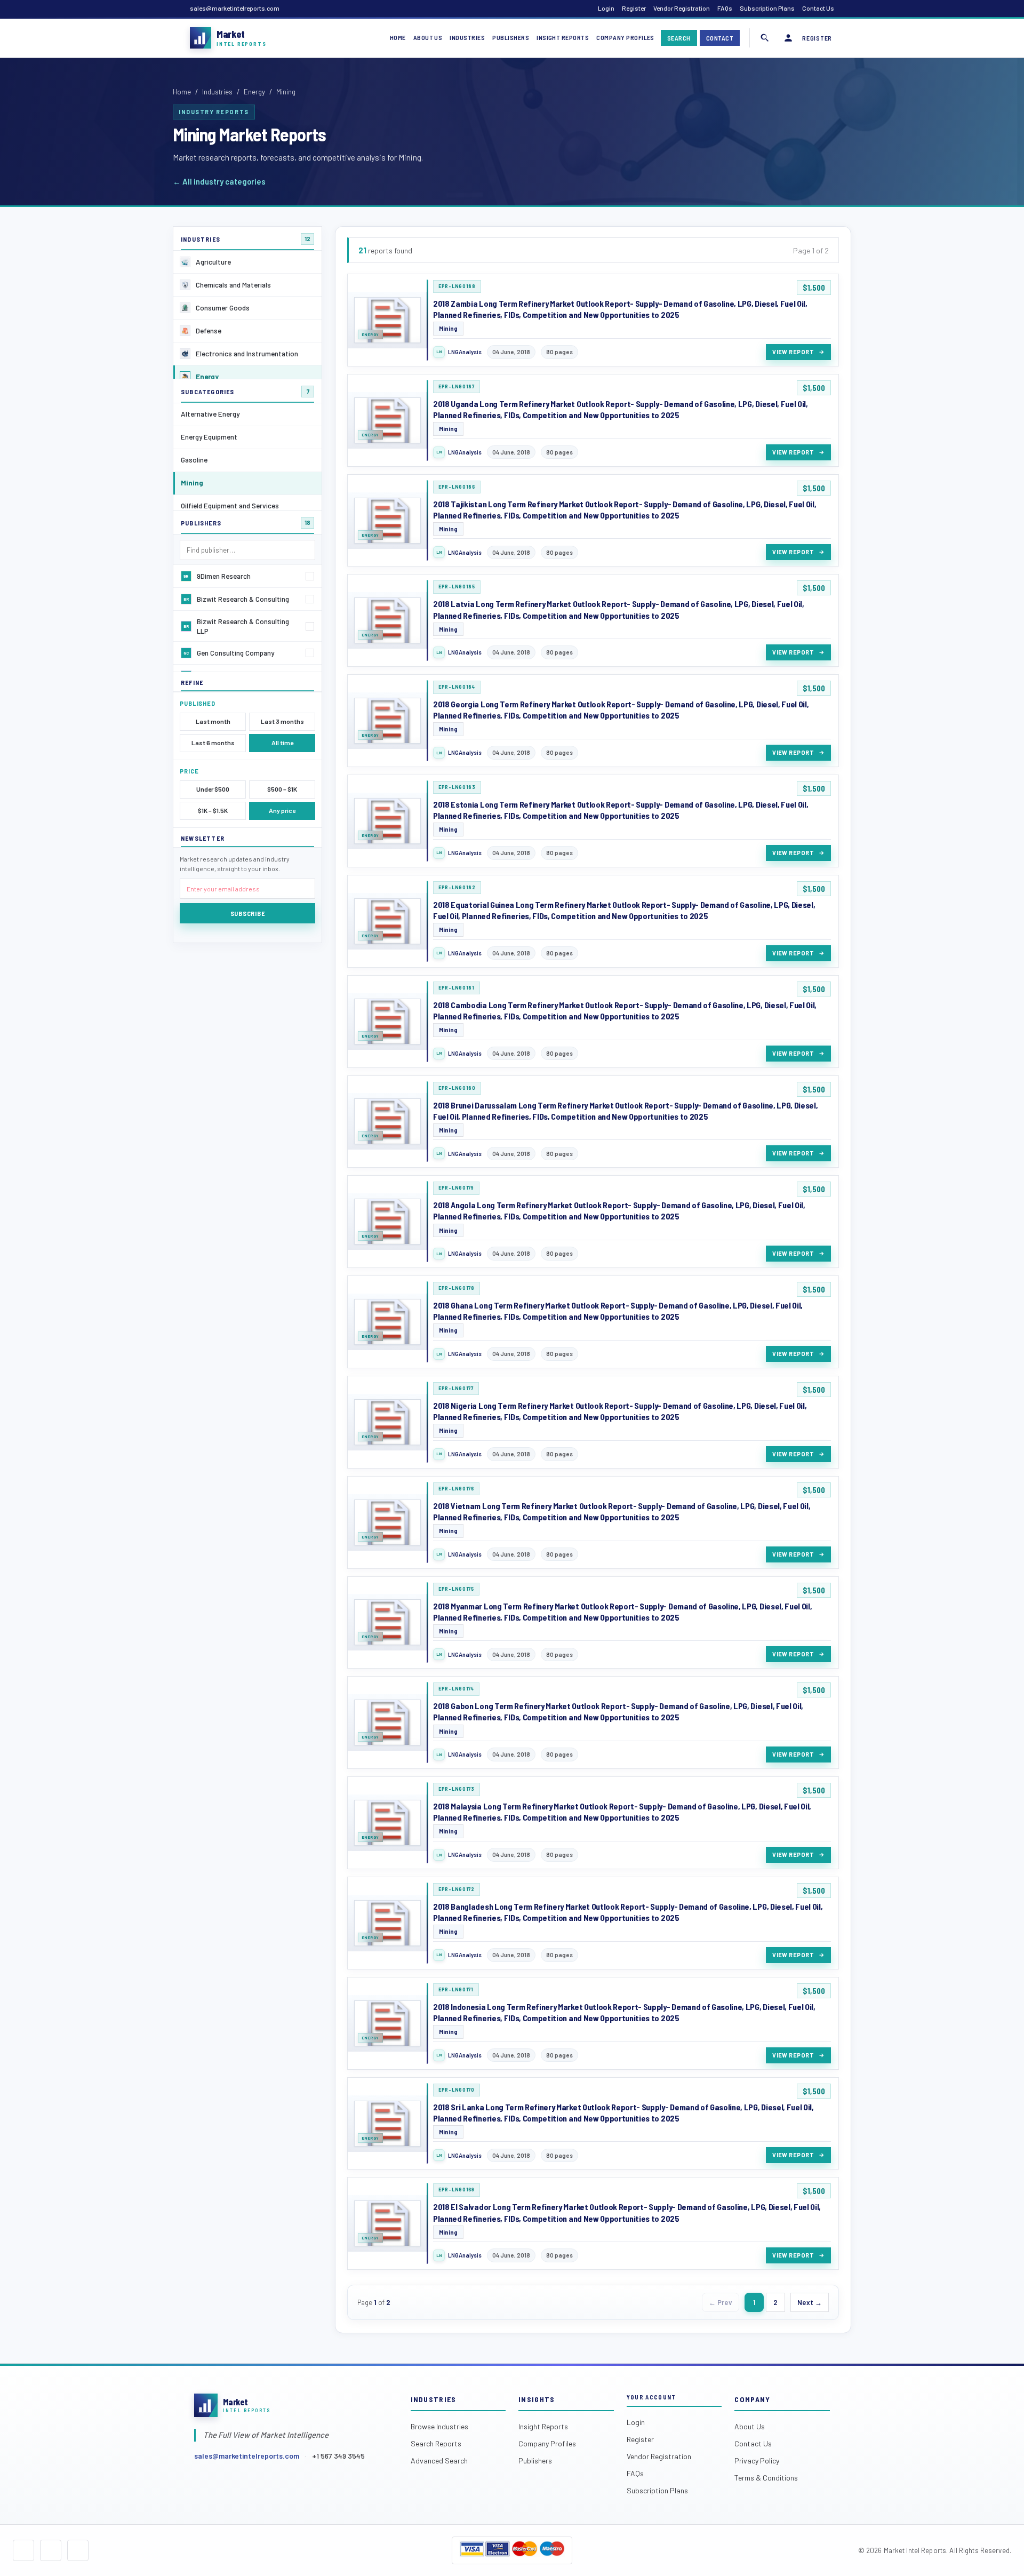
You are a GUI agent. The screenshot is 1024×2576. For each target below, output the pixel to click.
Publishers (511, 37)
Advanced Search (439, 2461)
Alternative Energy (210, 414)
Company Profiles (625, 37)
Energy (254, 92)
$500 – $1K (282, 789)
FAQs (725, 8)
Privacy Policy (757, 2461)
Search (679, 38)
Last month (213, 721)
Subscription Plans (767, 8)
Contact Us (818, 8)
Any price (282, 810)
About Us (428, 37)
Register (634, 8)
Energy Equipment (209, 437)
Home (398, 37)
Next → (810, 2302)
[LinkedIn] (78, 2550)
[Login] (788, 38)
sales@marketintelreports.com (235, 8)
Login (606, 8)
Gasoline (194, 460)
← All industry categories (219, 181)
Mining (192, 482)
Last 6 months (213, 743)
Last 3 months (282, 721)
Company (752, 2399)
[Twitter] (51, 2550)
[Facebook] (23, 2550)
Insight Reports (563, 37)
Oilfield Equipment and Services (230, 505)
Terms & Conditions (766, 2478)
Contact (720, 38)
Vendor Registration (682, 8)
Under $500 (213, 789)
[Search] (765, 38)
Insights (537, 2399)
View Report (793, 352)
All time (282, 743)
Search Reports (436, 2443)
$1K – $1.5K (213, 810)
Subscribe (247, 913)
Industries (467, 37)
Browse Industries (439, 2426)
